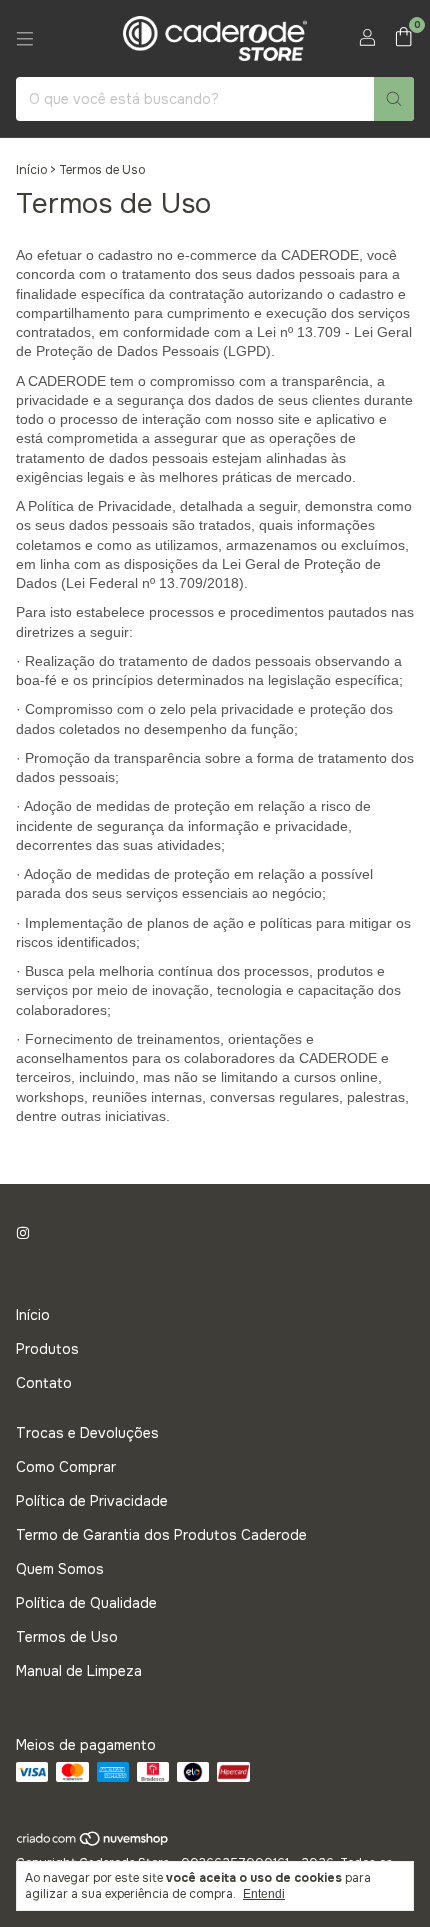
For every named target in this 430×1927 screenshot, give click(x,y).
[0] (403, 38)
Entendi (264, 1894)
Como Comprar (66, 1467)
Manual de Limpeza (79, 1671)
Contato (44, 1383)
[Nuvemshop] (93, 1843)
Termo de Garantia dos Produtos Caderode (161, 1535)
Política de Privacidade (92, 1501)
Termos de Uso (67, 1637)
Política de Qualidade (86, 1603)
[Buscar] (394, 99)
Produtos (47, 1349)
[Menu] (25, 39)
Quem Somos (60, 1569)
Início (31, 170)
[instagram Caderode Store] (23, 1233)
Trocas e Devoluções (87, 1433)
